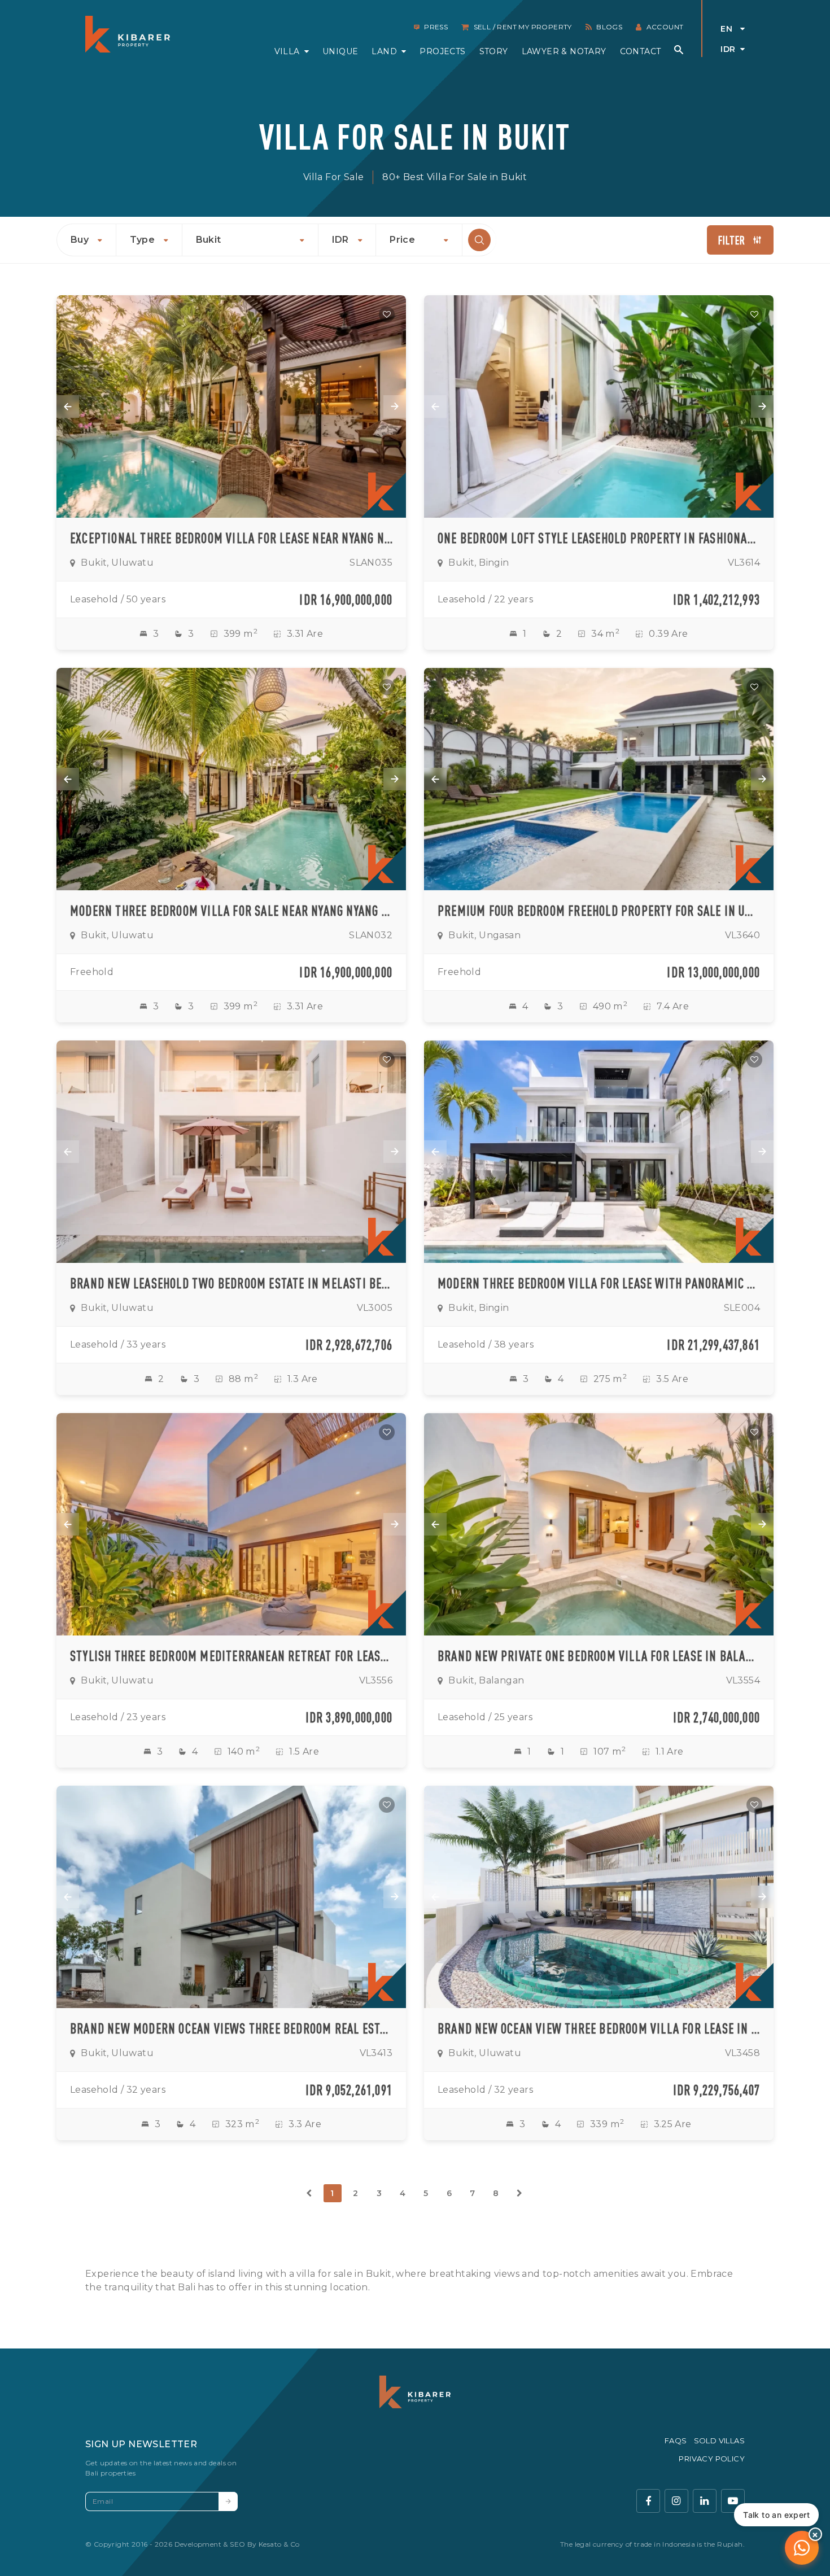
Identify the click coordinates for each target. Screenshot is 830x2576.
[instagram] (676, 2501)
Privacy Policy (712, 2459)
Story (494, 51)
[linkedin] (705, 2501)
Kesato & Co (279, 2544)
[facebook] (648, 2501)
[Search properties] (679, 50)
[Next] (519, 2193)
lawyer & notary (564, 51)
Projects (442, 51)
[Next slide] (395, 406)
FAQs (676, 2441)
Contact (641, 51)
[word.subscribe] (228, 2501)
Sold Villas (719, 2441)
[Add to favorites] (387, 314)
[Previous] (309, 2193)
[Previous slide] (68, 406)
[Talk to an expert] (802, 2548)
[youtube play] (733, 2501)
